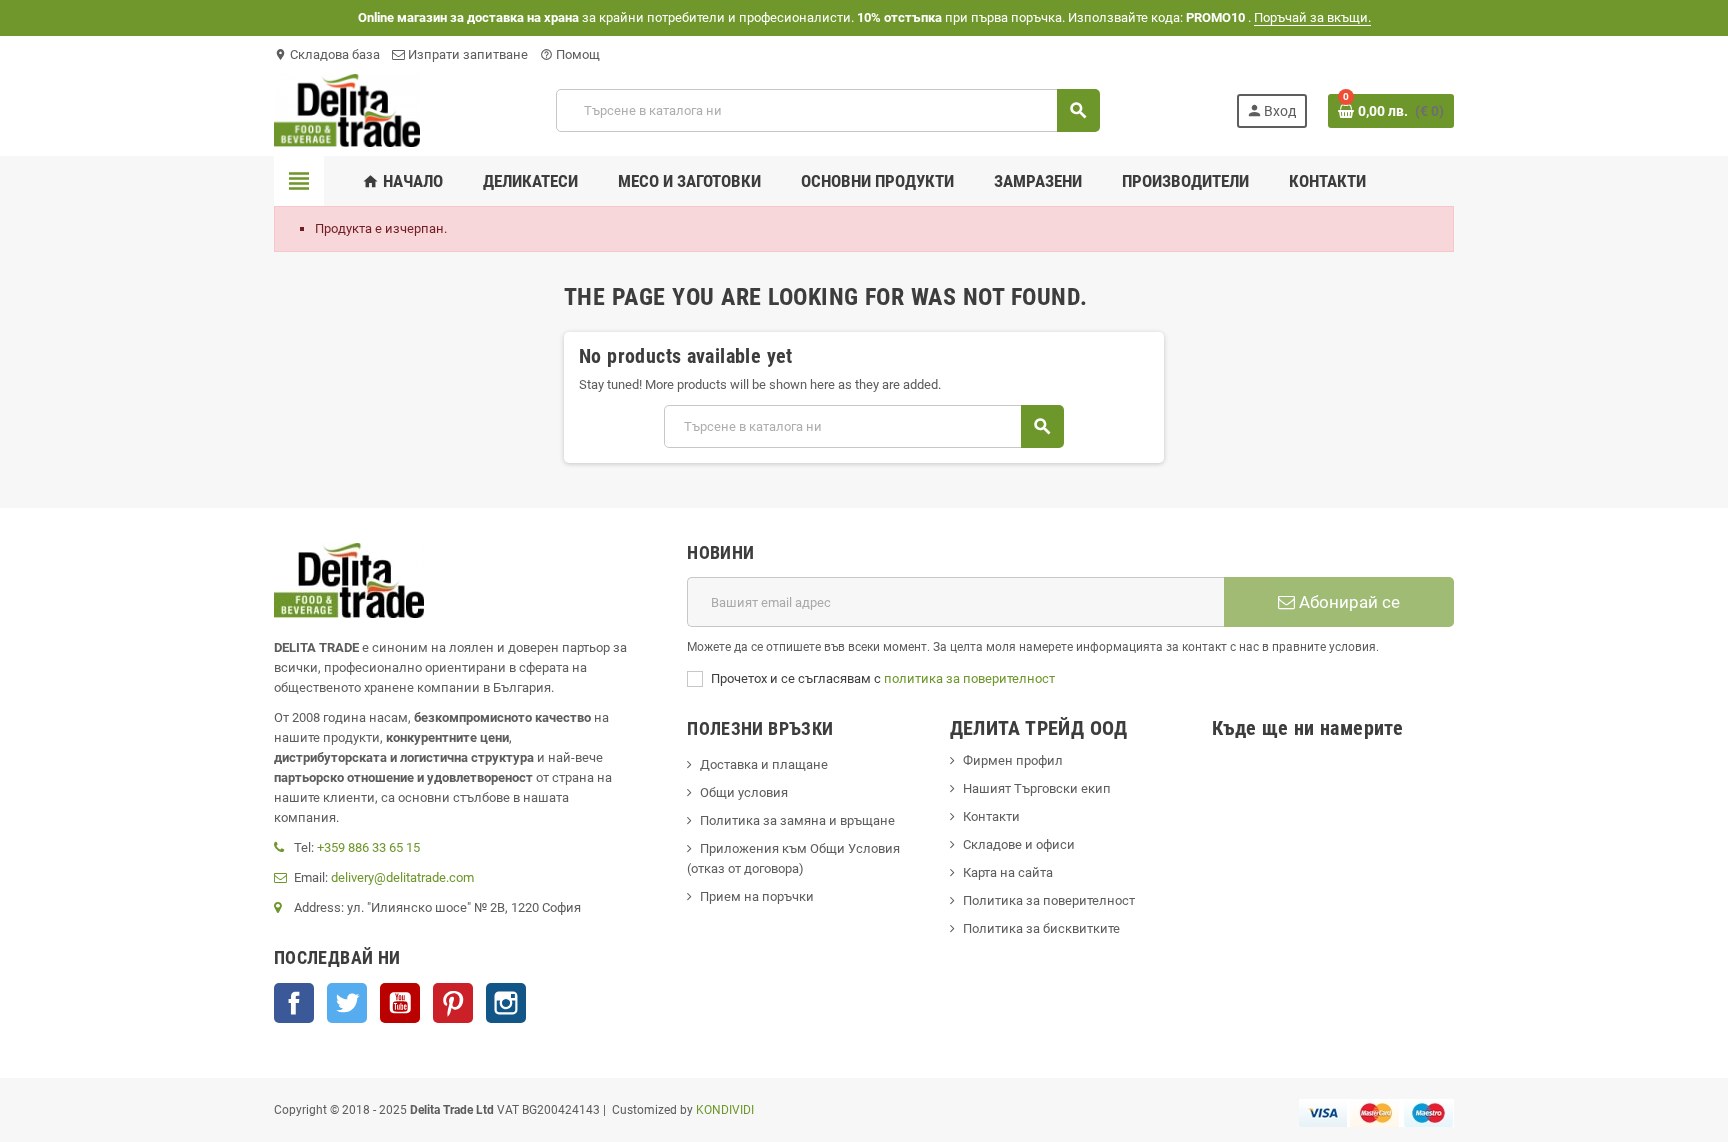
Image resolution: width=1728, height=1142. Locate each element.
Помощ (570, 54)
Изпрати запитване (466, 54)
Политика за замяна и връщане (797, 820)
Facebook (294, 1003)
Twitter (347, 1003)
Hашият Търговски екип (1037, 788)
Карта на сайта (1008, 872)
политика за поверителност (969, 678)
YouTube (400, 1003)
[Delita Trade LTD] (347, 109)
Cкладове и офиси (1019, 844)
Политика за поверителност (1049, 900)
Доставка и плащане (764, 764)
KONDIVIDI (725, 1110)
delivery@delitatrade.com (402, 877)
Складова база (327, 54)
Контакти (991, 816)
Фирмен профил (1013, 760)
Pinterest (453, 1003)
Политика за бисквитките (1041, 928)
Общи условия (744, 792)
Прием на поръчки (757, 896)
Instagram (506, 1003)
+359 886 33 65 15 (368, 847)
